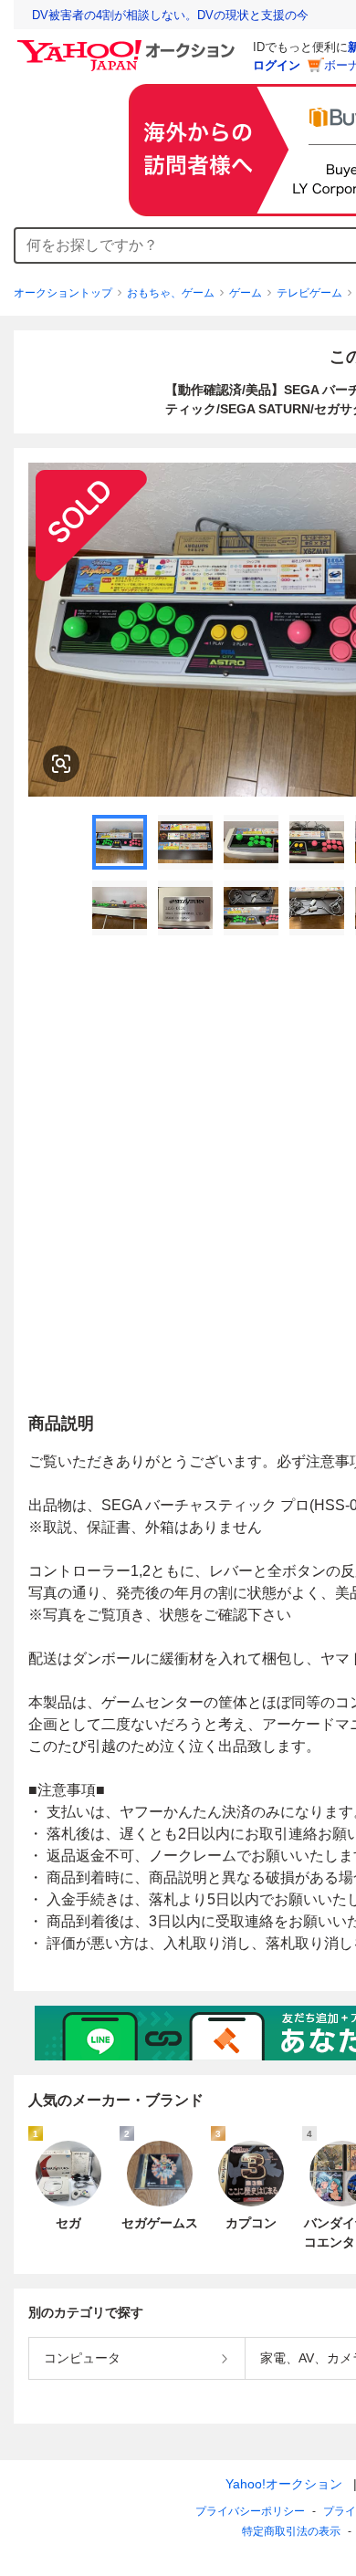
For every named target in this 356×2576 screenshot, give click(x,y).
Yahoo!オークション (284, 2484)
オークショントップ (63, 293)
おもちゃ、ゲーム (171, 293)
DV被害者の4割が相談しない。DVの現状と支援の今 (170, 15)
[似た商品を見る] (61, 764)
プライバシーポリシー (250, 2511)
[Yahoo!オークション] (129, 45)
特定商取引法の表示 (291, 2531)
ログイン (277, 65)
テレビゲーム (309, 293)
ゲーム (246, 293)
